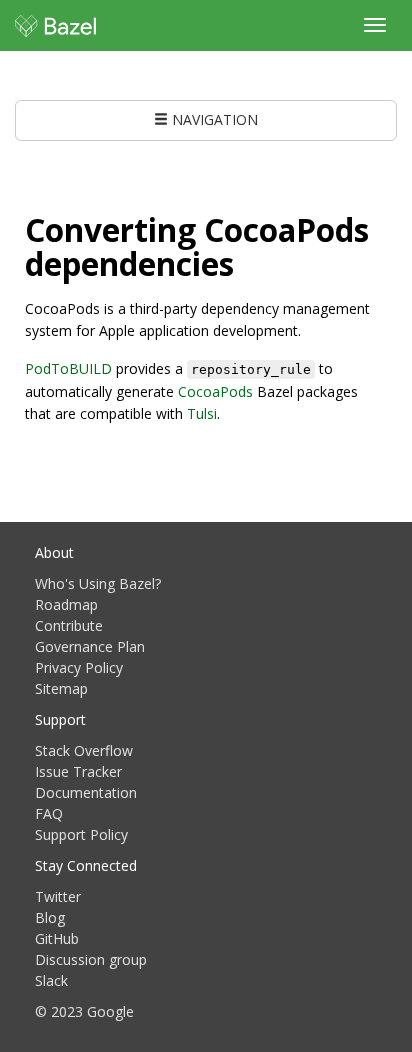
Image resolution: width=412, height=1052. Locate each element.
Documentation (86, 792)
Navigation (213, 119)
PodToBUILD (68, 368)
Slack (51, 980)
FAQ (49, 813)
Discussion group (91, 959)
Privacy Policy (79, 667)
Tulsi (202, 413)
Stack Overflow (84, 750)
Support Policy (81, 834)
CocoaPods (215, 391)
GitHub (57, 938)
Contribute (69, 625)
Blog (50, 917)
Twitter (58, 896)
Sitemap (61, 688)
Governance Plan (90, 646)
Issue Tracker (78, 771)
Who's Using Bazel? (98, 583)
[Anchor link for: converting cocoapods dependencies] (250, 262)
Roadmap (66, 604)
